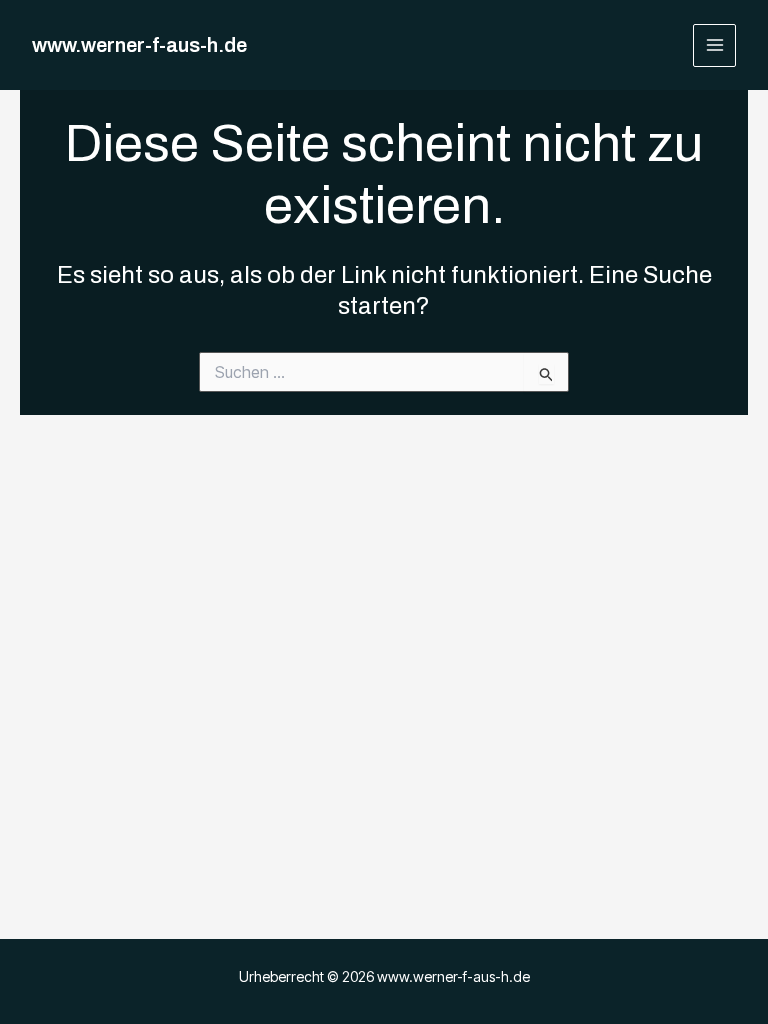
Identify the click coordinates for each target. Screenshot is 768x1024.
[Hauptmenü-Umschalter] (714, 45)
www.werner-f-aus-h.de (139, 45)
